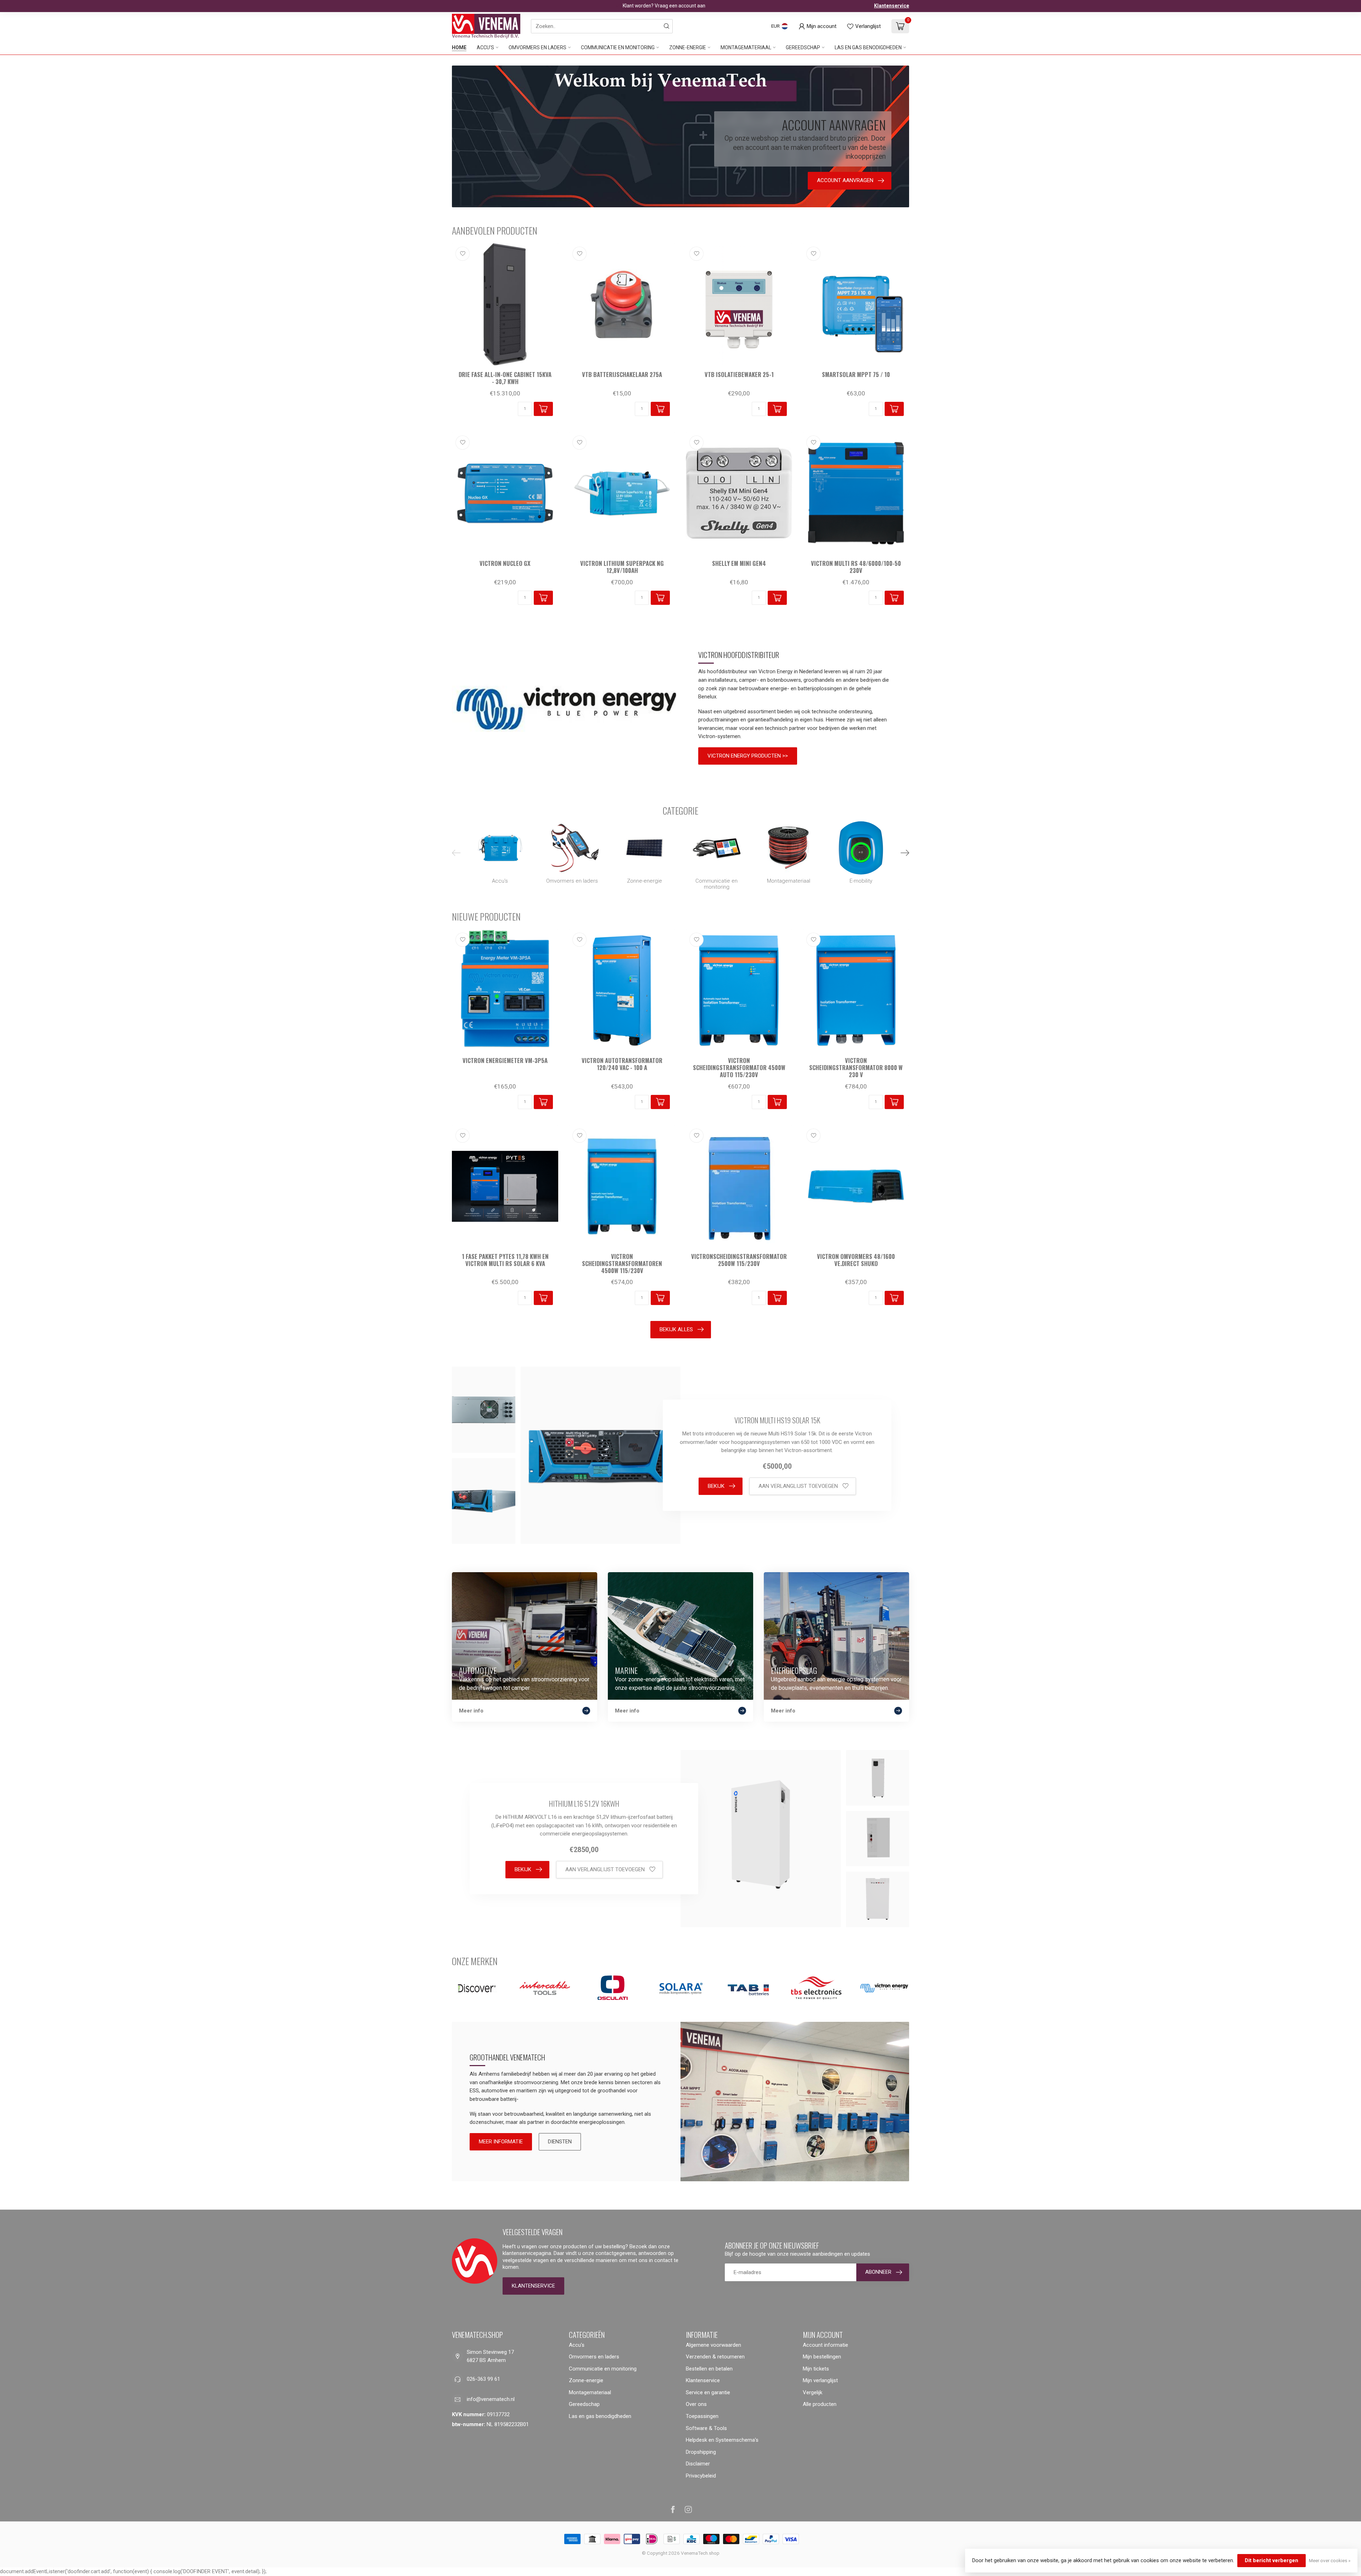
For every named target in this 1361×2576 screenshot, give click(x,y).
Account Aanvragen (741, 1315)
